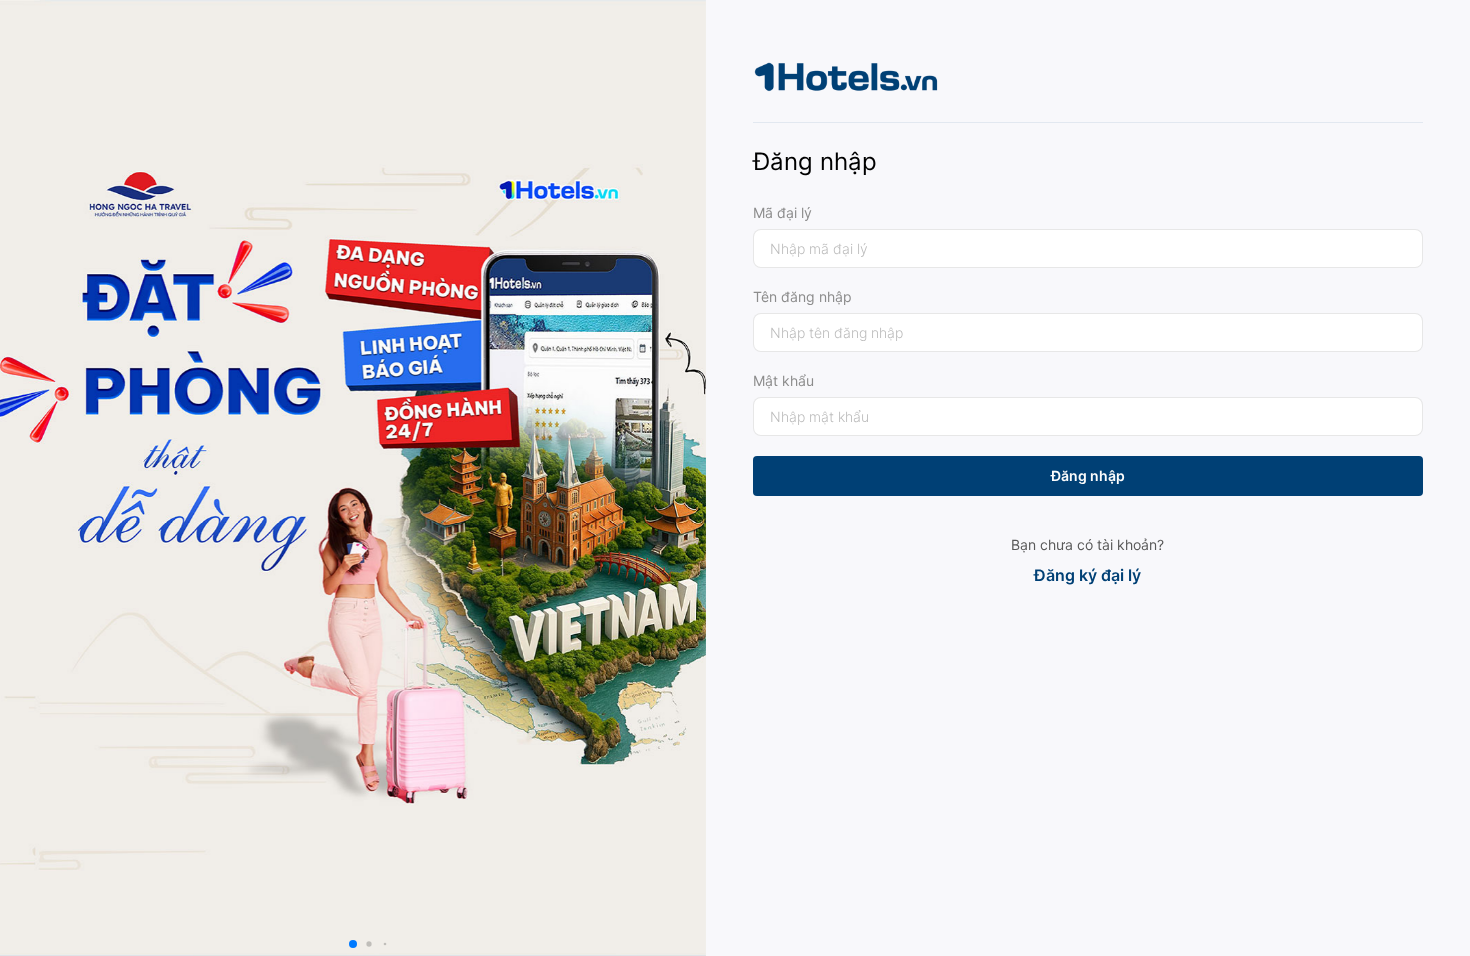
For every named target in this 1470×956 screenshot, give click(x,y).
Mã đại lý (782, 212)
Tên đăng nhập (802, 296)
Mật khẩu (783, 380)
